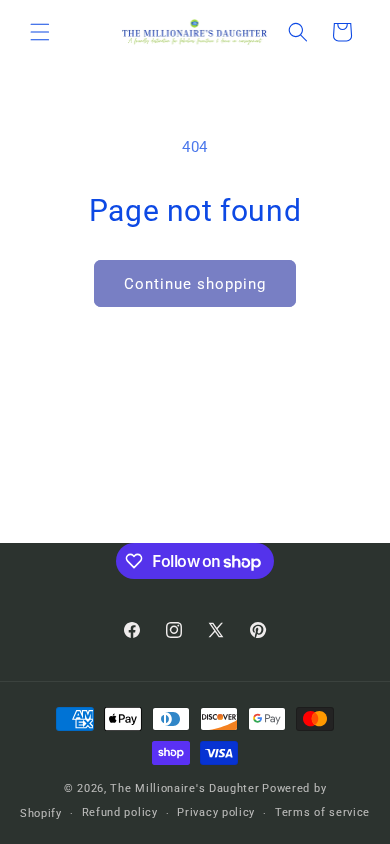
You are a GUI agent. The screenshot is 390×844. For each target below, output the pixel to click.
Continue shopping (195, 284)
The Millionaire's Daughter (184, 788)
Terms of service (322, 812)
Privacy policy (216, 812)
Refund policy (120, 812)
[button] (40, 32)
